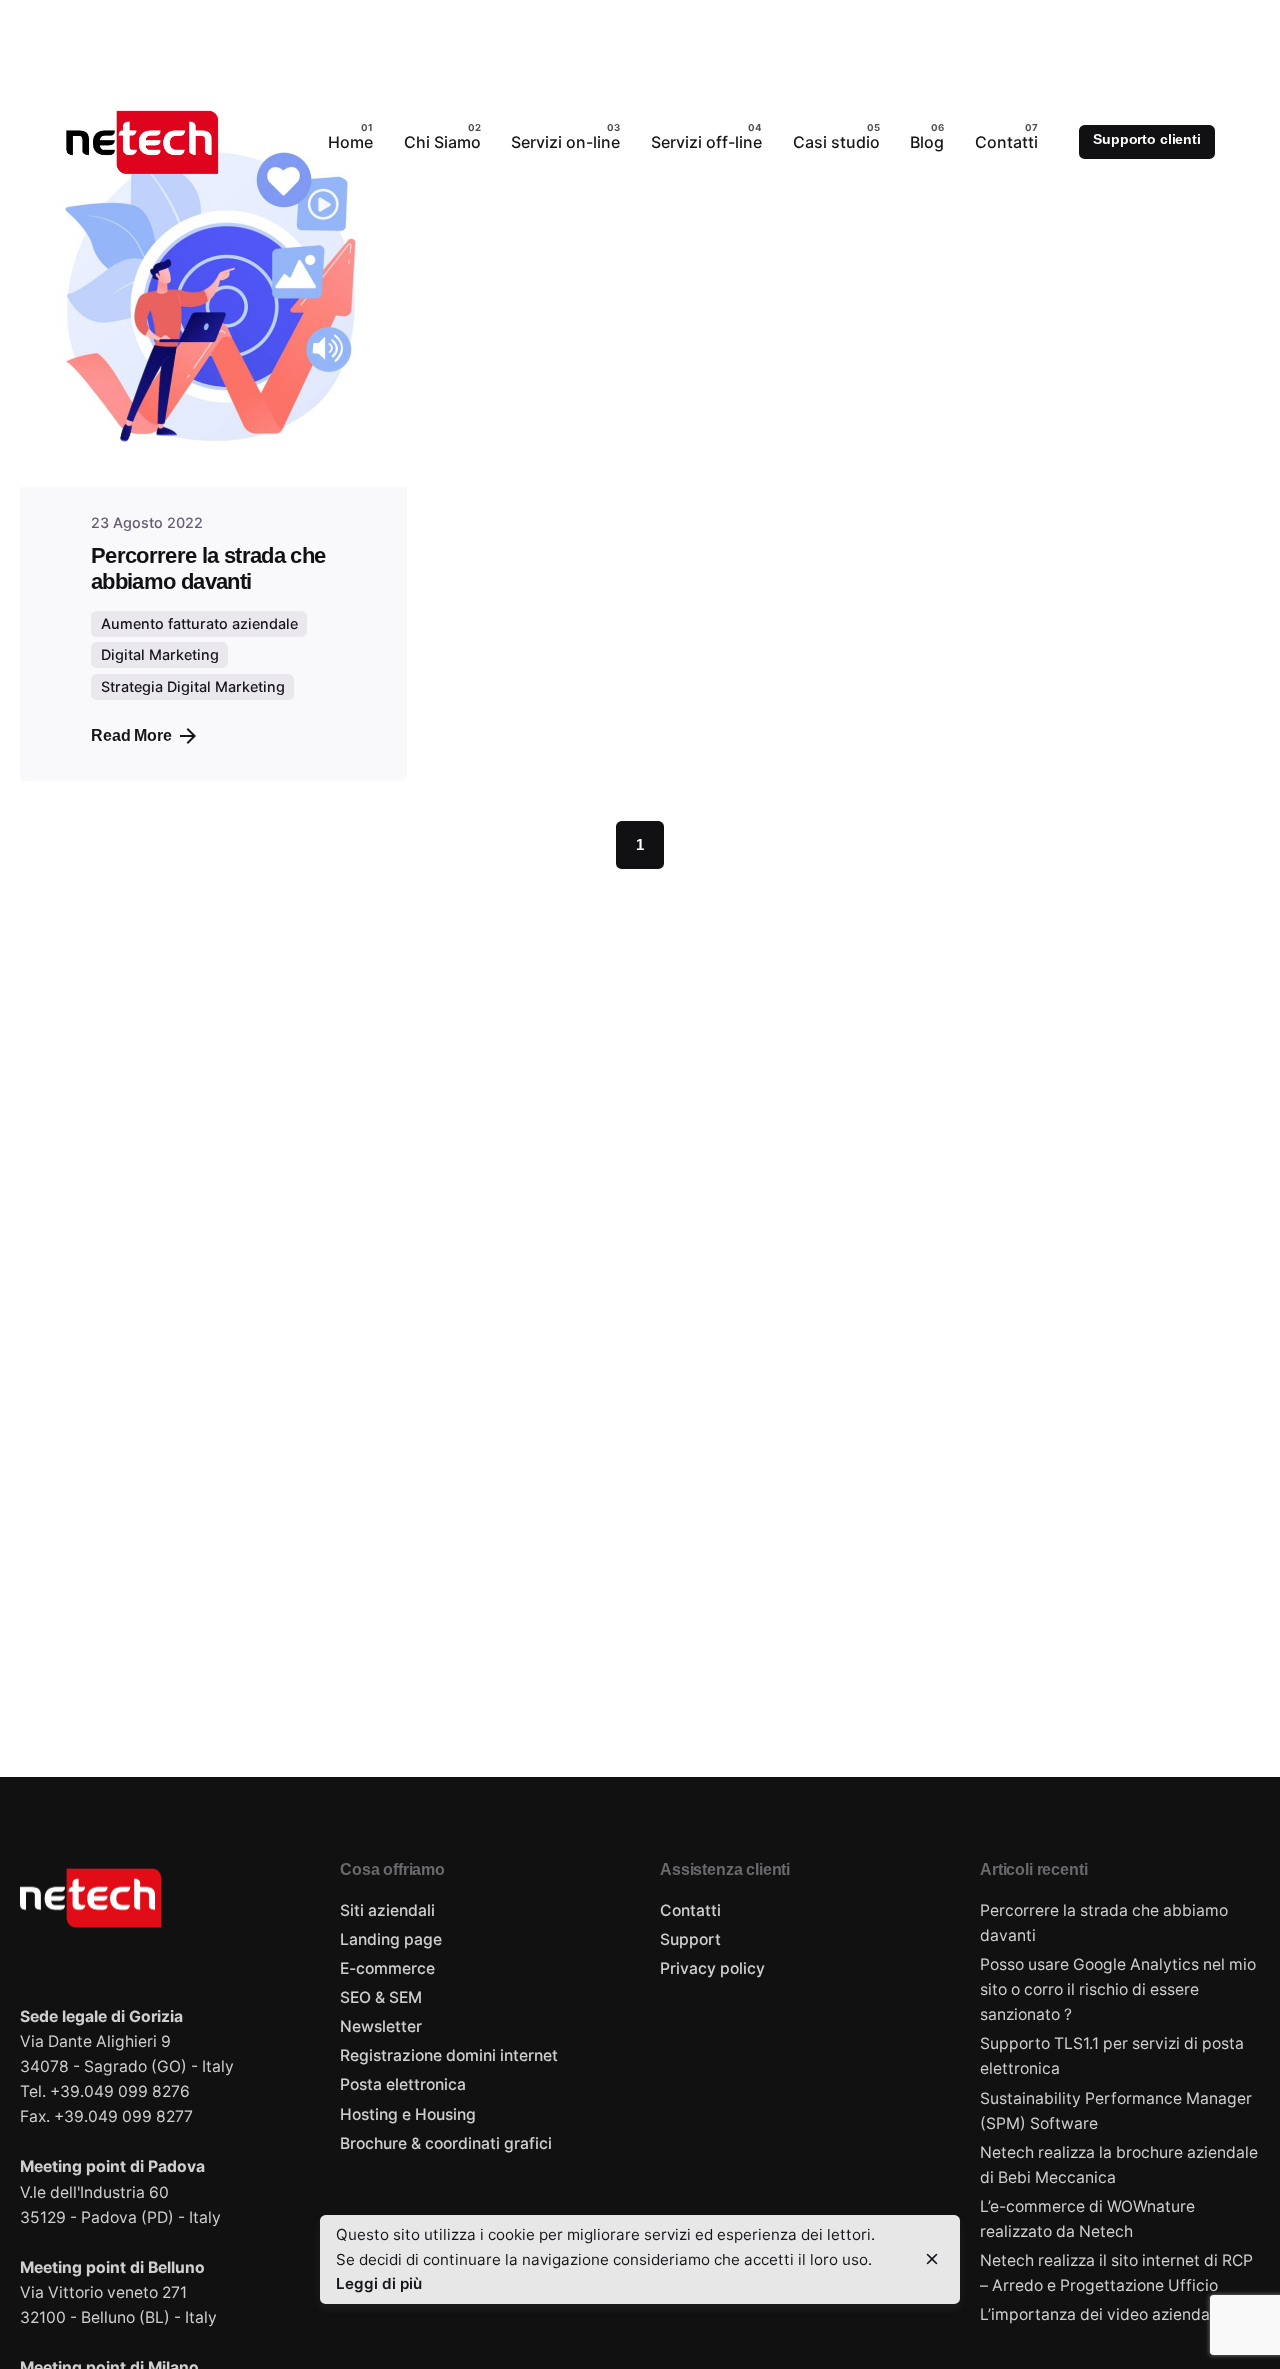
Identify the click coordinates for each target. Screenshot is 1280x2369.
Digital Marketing (160, 654)
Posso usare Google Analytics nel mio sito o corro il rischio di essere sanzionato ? (1118, 1989)
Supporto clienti (1147, 139)
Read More (131, 735)
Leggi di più (379, 2283)
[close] (932, 2259)
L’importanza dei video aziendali (1099, 2314)
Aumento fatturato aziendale (199, 623)
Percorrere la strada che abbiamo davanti (208, 568)
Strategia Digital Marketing (193, 686)
